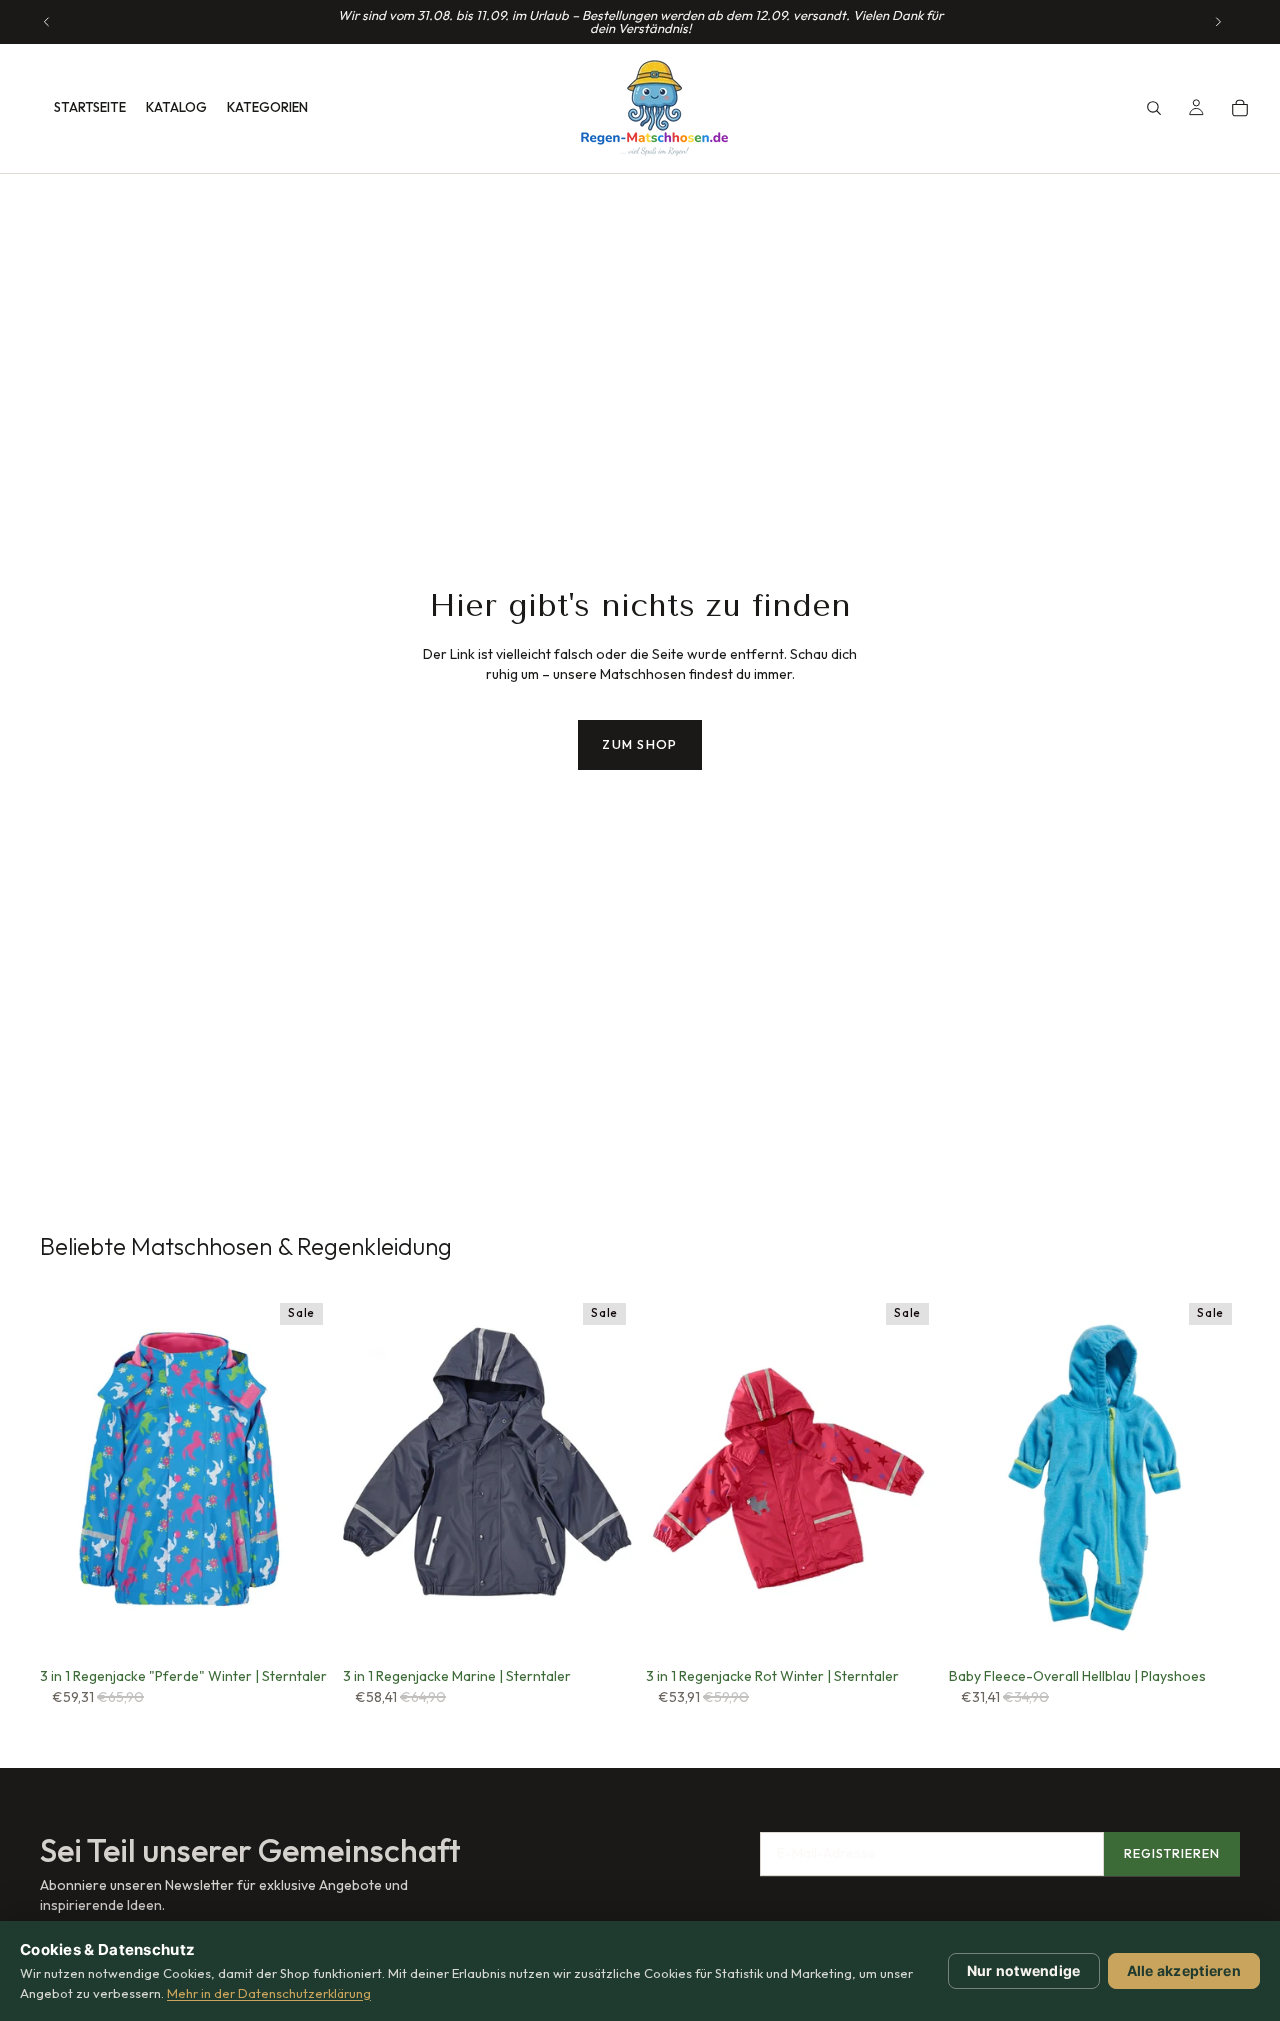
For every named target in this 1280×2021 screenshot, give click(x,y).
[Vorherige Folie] (47, 22)
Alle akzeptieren (1184, 1970)
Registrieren (1172, 1853)
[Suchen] (1154, 108)
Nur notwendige (1024, 1970)
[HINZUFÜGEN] (603, 1628)
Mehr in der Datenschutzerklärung (269, 1993)
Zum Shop (639, 744)
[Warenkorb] (1240, 108)
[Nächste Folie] (1218, 22)
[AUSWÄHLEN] (300, 1628)
